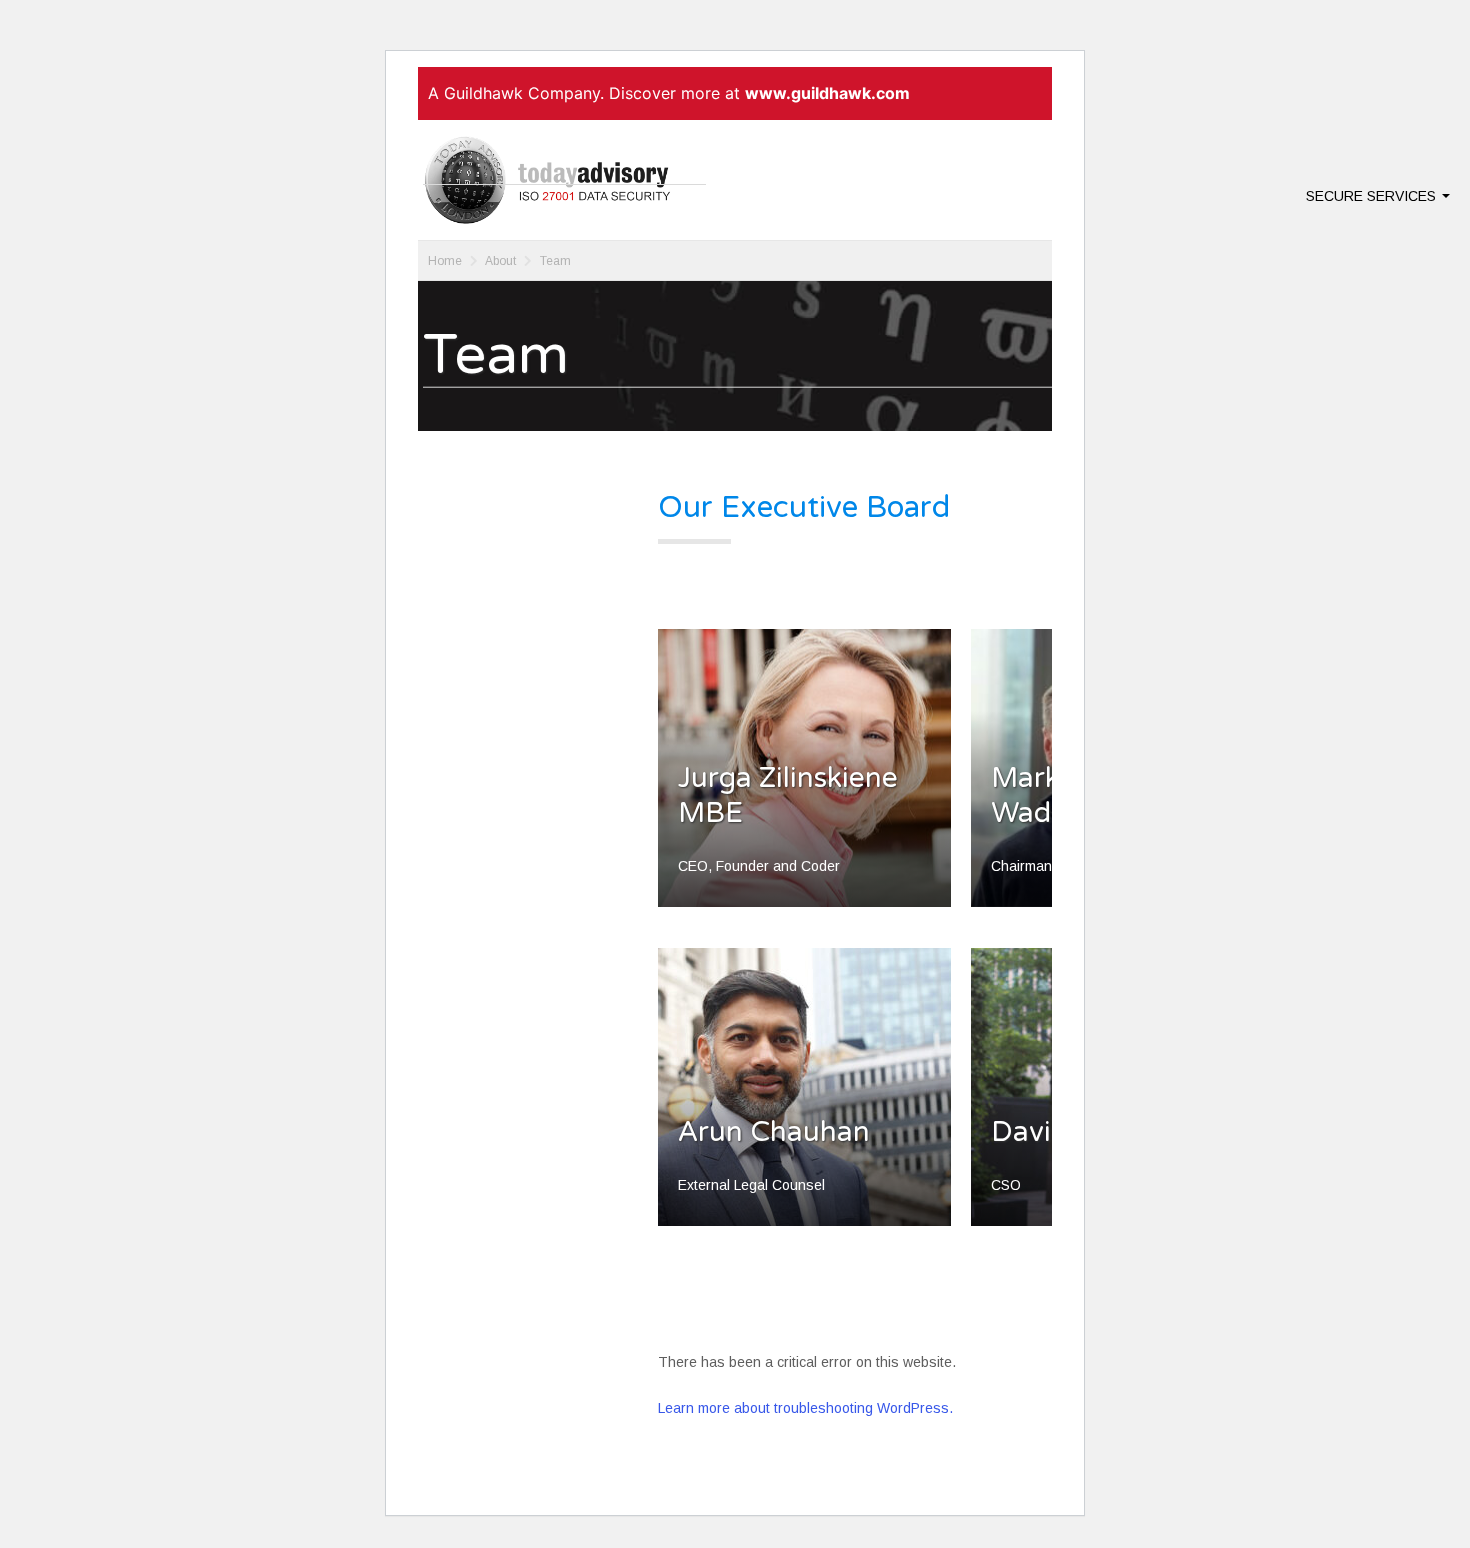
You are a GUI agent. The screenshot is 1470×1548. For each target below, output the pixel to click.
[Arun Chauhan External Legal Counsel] (804, 1235)
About (500, 261)
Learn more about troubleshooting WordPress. (805, 1408)
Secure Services (1373, 196)
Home (445, 261)
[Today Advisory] (564, 180)
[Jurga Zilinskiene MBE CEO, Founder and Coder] (804, 916)
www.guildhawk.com (827, 93)
